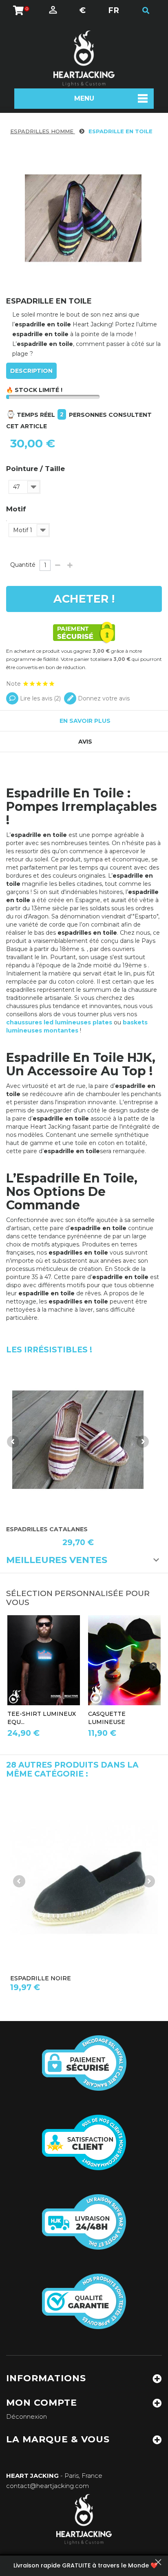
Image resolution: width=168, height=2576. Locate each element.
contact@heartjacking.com (48, 2486)
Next (143, 1442)
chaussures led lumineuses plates (59, 1022)
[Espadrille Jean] (78, 1440)
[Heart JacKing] (84, 58)
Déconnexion (27, 2416)
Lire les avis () (40, 698)
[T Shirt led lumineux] (44, 1660)
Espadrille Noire (41, 1978)
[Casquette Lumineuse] (124, 1660)
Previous (13, 1442)
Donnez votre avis (103, 698)
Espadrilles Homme (43, 131)
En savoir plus (85, 721)
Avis (85, 742)
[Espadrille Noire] (84, 1878)
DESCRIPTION (31, 371)
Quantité (23, 565)
